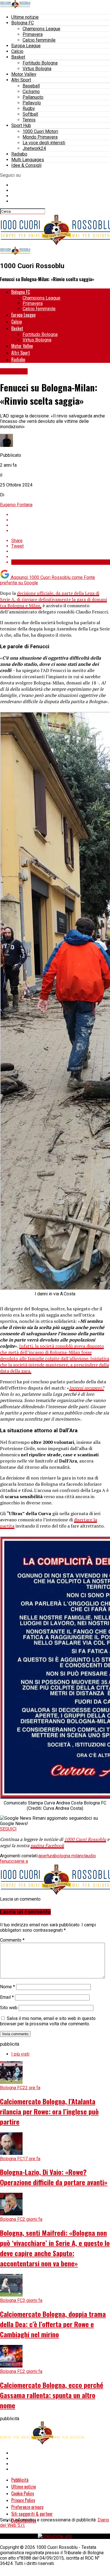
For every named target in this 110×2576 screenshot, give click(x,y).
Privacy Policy (23, 2500)
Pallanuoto (33, 97)
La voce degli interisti (44, 143)
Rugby (29, 108)
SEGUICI (8, 1829)
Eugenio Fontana (16, 505)
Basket (18, 57)
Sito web (9, 2008)
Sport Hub (21, 125)
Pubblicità (20, 2480)
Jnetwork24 (34, 148)
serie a (21, 1861)
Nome (7, 1987)
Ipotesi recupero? (87, 1388)
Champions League (41, 29)
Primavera (33, 34)
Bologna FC (23, 23)
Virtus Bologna (37, 69)
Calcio (17, 51)
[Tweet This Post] (61, 520)
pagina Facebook (47, 1845)
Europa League (26, 46)
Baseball (31, 86)
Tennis (29, 120)
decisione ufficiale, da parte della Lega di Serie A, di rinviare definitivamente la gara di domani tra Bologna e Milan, (53, 599)
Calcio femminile (39, 40)
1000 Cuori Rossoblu (85, 1839)
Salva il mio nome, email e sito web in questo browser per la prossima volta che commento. (48, 2021)
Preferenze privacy (27, 2507)
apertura (46, 1856)
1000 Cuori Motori (40, 131)
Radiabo (19, 154)
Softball (30, 114)
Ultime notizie (25, 17)
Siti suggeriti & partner (32, 2514)
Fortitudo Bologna (40, 63)
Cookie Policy (23, 2493)
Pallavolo (32, 103)
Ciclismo (31, 91)
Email (7, 1997)
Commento (12, 1940)
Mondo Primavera (40, 137)
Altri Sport (21, 80)
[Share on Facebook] (61, 515)
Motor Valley (24, 74)
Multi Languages (28, 160)
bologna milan (68, 1856)
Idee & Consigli (26, 165)
